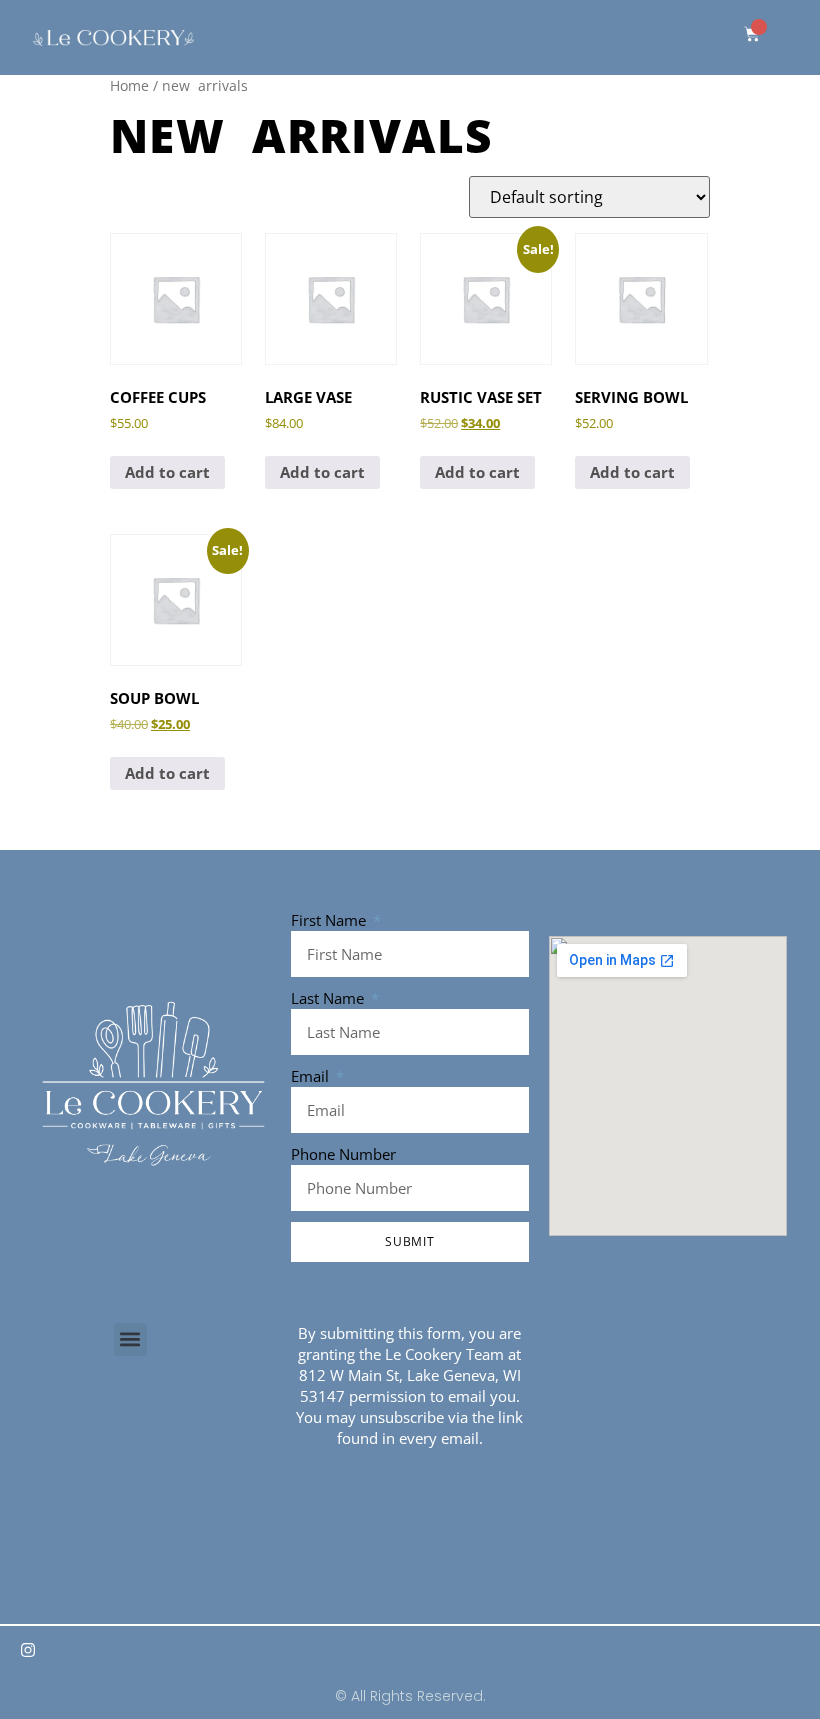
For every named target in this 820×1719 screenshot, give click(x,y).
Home (129, 85)
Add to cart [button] (167, 472)
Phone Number (343, 1154)
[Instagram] (28, 1650)
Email (312, 1076)
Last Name (329, 998)
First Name (330, 920)
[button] (130, 1339)
